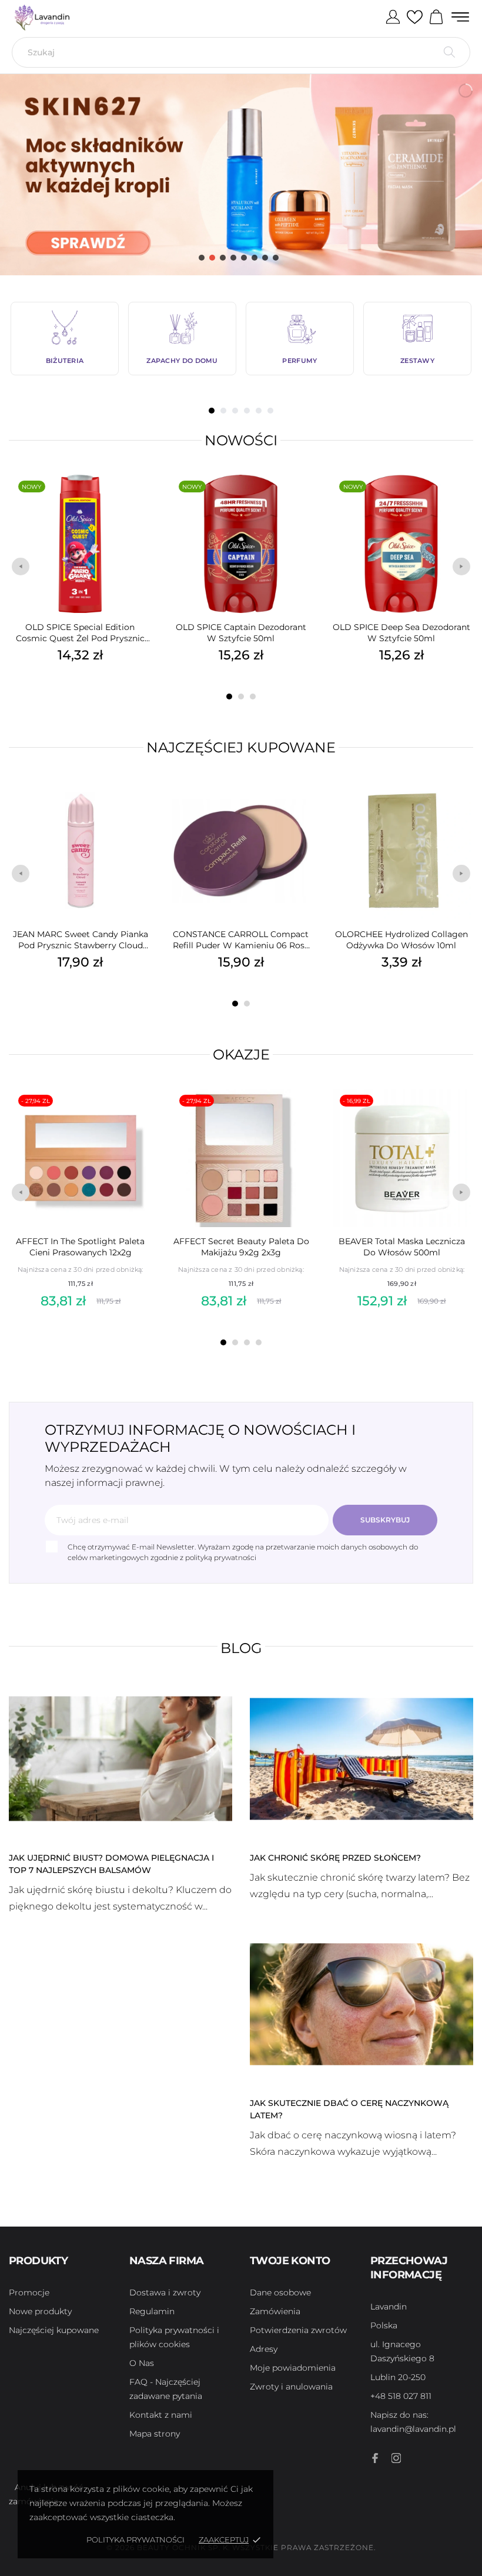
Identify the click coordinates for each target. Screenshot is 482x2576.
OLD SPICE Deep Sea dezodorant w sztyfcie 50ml (401, 633)
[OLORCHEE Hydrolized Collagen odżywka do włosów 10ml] (461, 809)
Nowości (241, 440)
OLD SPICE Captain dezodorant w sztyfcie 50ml (241, 633)
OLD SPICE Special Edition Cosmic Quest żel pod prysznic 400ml (80, 633)
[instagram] (396, 2458)
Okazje (241, 1054)
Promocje (29, 2292)
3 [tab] (235, 411)
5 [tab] (259, 411)
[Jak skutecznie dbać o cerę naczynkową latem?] (361, 2004)
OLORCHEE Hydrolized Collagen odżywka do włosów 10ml (401, 940)
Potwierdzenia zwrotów (298, 2330)
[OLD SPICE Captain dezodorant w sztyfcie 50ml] (300, 502)
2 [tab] (223, 411)
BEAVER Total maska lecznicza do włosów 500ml (402, 1247)
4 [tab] (247, 411)
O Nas (142, 2363)
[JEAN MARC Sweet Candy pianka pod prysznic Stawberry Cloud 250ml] (140, 809)
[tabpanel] (65, 339)
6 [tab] (270, 411)
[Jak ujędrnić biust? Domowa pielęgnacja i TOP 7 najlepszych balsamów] (120, 1758)
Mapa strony (155, 2434)
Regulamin (152, 2311)
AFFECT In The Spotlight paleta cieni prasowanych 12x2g (80, 1247)
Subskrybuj (385, 1520)
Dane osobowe (280, 2292)
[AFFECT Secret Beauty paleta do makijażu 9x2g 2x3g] (301, 1116)
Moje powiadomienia (293, 2368)
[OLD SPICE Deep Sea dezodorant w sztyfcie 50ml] (461, 502)
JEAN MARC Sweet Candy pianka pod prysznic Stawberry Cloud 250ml (81, 940)
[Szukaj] (449, 52)
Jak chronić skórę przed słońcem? (335, 1858)
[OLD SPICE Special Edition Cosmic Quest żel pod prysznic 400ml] (140, 502)
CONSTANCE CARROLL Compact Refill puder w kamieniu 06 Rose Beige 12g (241, 940)
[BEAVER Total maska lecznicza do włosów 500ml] (461, 1116)
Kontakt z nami (161, 2415)
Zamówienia (275, 2311)
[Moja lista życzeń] (415, 18)
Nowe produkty (40, 2311)
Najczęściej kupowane (241, 747)
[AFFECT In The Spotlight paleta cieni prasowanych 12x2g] (140, 1116)
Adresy (264, 2349)
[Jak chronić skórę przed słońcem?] (361, 1758)
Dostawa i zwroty (165, 2292)
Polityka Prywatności (135, 2540)
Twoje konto (290, 2261)
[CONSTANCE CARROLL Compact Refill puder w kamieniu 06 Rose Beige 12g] (300, 809)
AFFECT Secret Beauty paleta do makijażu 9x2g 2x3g (241, 1247)
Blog (241, 1648)
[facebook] (375, 2458)
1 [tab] (212, 411)
